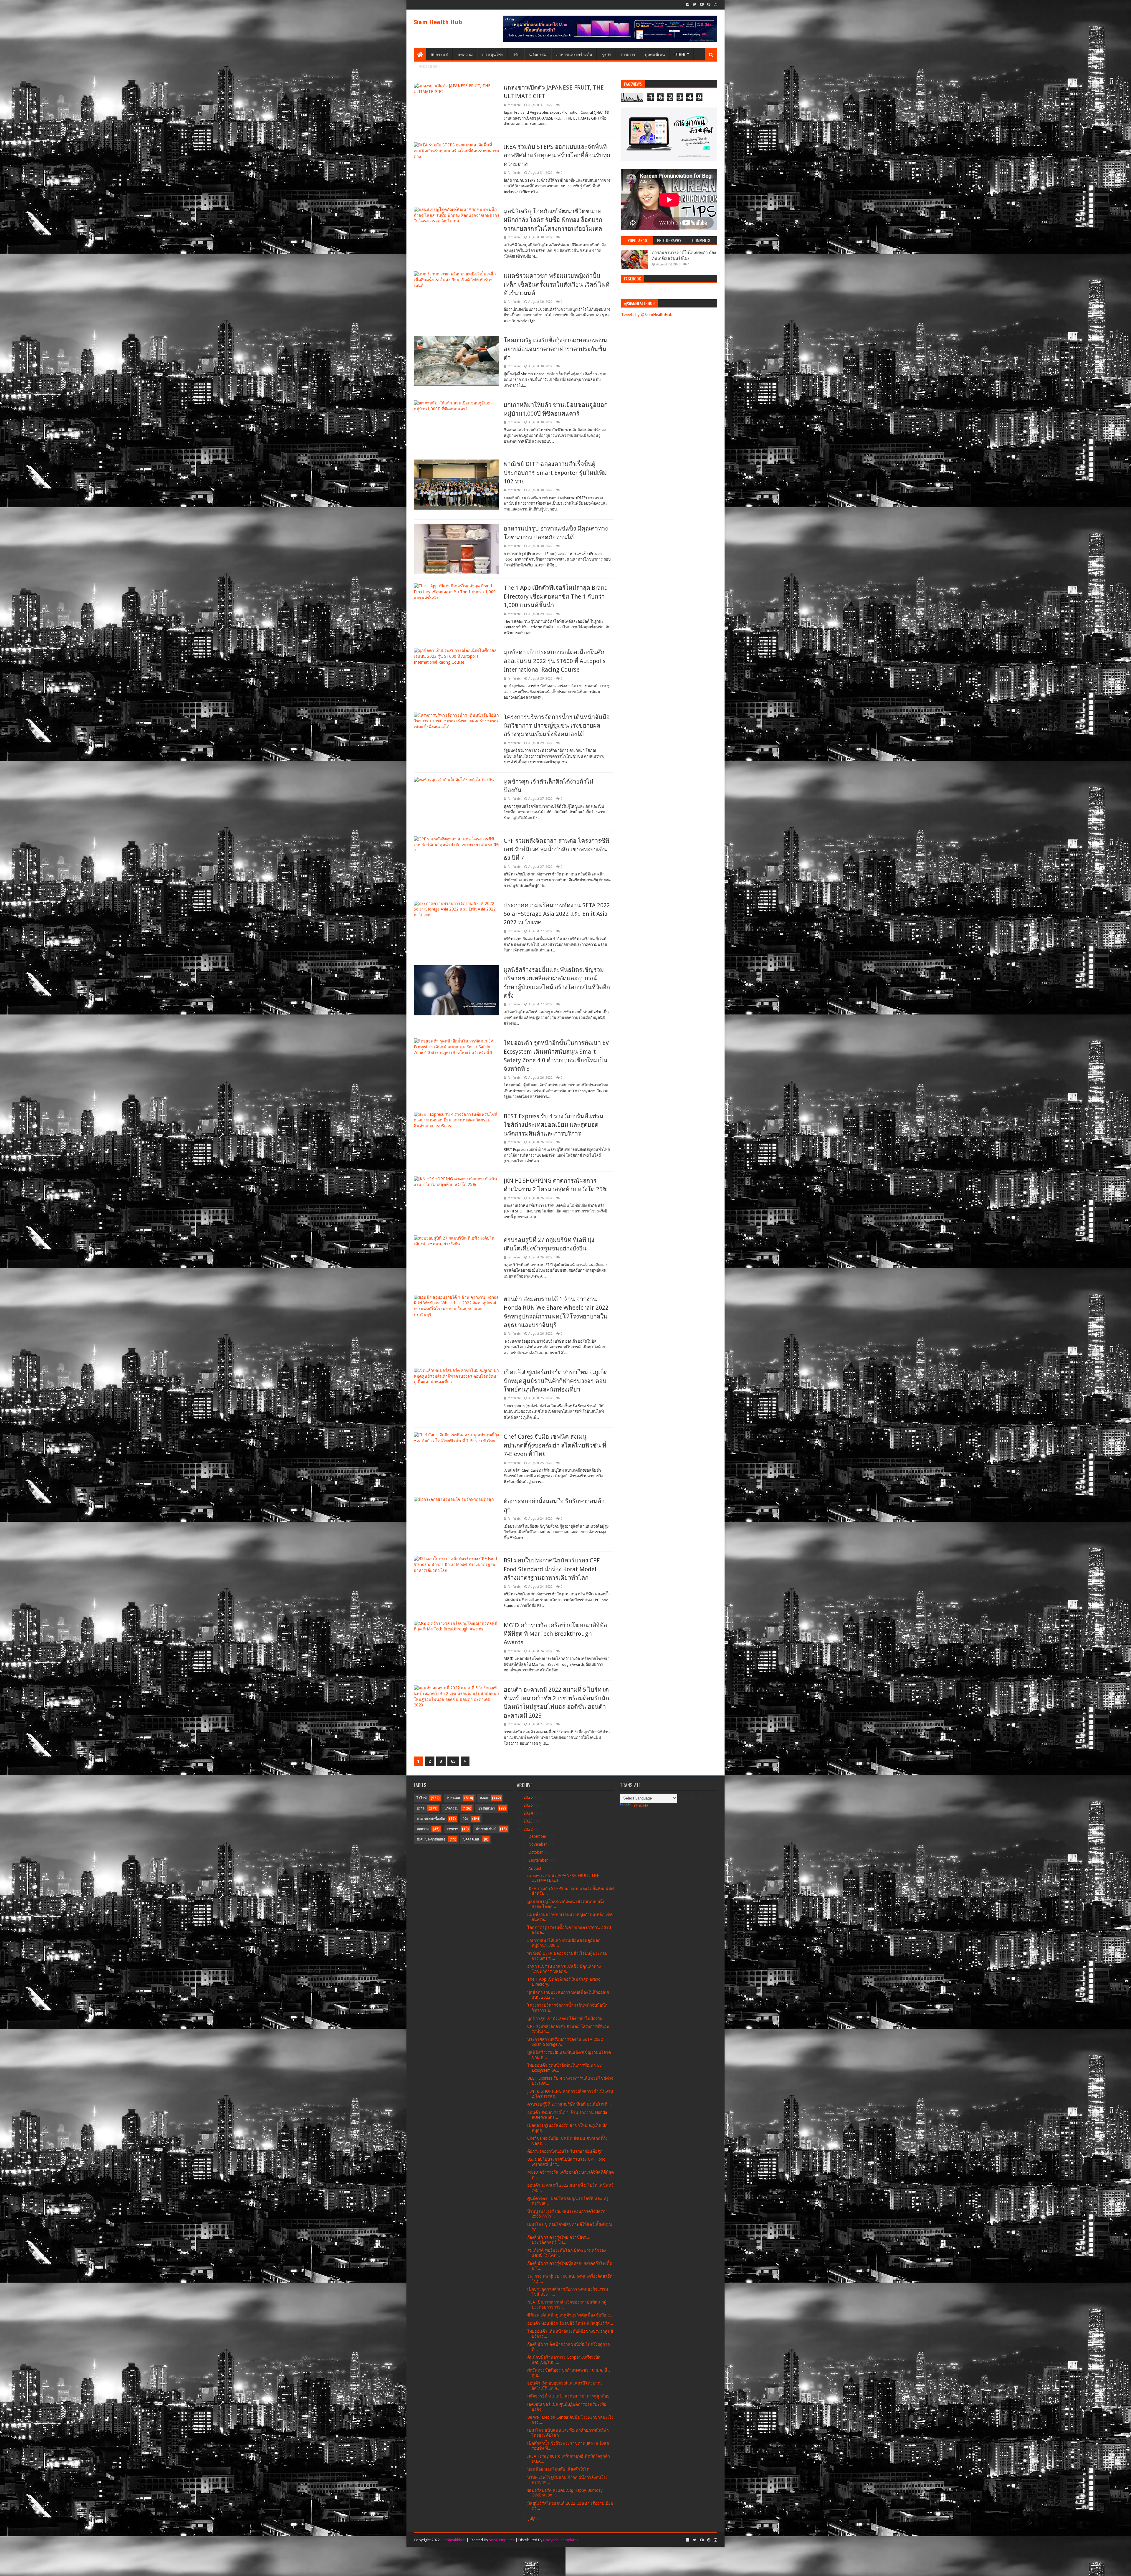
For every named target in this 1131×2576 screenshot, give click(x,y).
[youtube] (702, 4)
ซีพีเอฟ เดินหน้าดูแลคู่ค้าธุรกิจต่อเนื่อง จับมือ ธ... (570, 2315)
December (538, 1836)
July (532, 2518)
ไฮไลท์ (422, 1798)
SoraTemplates (502, 2540)
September (539, 1860)
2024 (529, 1813)
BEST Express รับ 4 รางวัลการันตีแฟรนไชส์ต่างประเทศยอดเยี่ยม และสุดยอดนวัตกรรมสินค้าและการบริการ (554, 1125)
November (538, 1844)
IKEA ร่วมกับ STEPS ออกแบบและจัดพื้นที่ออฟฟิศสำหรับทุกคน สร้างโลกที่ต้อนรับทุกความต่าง (557, 155)
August (535, 1868)
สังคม (484, 1798)
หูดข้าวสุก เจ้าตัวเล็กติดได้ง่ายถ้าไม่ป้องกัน (565, 2018)
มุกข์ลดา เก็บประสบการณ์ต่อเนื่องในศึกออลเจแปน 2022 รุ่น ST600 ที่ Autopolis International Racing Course (555, 661)
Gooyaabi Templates (561, 2540)
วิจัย (516, 54)
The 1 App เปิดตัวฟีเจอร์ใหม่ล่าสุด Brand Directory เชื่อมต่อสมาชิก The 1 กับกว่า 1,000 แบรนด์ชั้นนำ (556, 596)
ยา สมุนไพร (493, 54)
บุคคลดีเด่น (655, 54)
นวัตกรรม (538, 54)
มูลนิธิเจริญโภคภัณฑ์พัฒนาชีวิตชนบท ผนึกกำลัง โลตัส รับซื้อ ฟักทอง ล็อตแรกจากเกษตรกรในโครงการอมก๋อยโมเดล (553, 220)
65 (453, 1761)
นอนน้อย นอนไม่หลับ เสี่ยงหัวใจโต (558, 2469)
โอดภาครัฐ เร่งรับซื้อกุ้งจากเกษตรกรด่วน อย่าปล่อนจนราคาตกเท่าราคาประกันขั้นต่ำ (555, 349)
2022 (529, 1829)
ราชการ (628, 54)
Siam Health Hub (438, 22)
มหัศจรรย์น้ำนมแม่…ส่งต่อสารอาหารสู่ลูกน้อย (568, 2396)
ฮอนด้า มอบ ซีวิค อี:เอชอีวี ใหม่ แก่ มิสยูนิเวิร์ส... (570, 2323)
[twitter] (695, 4)
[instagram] (715, 4)
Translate (640, 1805)
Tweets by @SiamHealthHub (647, 315)
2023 (529, 1821)
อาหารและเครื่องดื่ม (574, 54)
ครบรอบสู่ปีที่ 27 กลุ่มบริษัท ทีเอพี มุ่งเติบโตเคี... (569, 2104)
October (536, 1852)
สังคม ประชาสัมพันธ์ (431, 1839)
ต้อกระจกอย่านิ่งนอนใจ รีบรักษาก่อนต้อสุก (565, 2151)
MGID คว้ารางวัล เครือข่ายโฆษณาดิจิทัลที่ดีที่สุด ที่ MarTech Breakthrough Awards (555, 1634)
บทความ (465, 54)
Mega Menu (428, 66)
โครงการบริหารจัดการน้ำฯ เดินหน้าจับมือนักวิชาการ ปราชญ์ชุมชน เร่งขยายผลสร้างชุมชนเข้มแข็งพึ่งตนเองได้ (557, 726)
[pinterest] (709, 4)
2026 (529, 1797)
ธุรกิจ (606, 54)
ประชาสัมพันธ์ (486, 1829)
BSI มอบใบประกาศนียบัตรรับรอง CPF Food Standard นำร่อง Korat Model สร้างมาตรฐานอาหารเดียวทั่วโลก (552, 1569)
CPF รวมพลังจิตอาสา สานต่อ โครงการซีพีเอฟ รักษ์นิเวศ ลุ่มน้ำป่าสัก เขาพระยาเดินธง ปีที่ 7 (556, 849)
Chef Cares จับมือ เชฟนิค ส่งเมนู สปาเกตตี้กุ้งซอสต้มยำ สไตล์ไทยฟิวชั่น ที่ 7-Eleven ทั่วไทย (555, 1445)
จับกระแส (439, 54)
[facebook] (688, 4)
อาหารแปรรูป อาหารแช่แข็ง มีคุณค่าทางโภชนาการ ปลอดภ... (564, 1969)
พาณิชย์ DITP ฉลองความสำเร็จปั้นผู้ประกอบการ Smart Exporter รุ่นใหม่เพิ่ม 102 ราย (555, 473)
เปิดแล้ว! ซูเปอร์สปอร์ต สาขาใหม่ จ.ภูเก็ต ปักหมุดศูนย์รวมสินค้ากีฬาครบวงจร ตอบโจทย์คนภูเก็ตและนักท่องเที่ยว (556, 1381)
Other (680, 54)
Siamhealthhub (453, 2540)
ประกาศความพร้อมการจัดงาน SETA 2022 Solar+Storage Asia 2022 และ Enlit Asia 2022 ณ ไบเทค (557, 914)
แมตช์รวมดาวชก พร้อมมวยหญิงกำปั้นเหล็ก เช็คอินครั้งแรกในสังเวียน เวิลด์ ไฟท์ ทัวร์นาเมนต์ (557, 284)
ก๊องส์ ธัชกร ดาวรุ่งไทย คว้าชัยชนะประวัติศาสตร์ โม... (559, 2240)
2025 (529, 1805)
